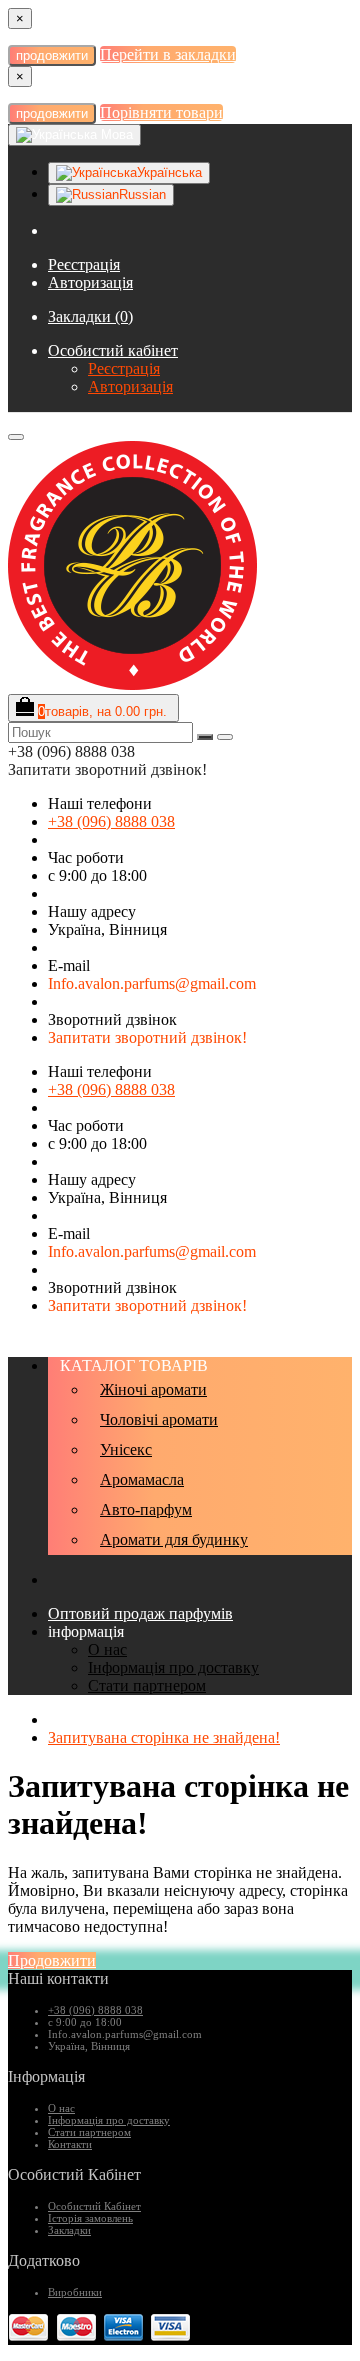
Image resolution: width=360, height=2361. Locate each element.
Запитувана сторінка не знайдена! (164, 1737)
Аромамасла (142, 1479)
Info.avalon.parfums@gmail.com (152, 983)
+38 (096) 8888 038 (111, 821)
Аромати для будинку (174, 1539)
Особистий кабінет (113, 350)
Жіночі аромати (153, 1389)
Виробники (75, 2292)
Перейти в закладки (168, 54)
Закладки (69, 2230)
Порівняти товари (161, 112)
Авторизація (90, 282)
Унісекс (126, 1449)
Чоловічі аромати (159, 1419)
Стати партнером (147, 1685)
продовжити (52, 55)
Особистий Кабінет (94, 2206)
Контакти (70, 2144)
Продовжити (52, 1960)
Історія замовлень (90, 2218)
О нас (107, 1649)
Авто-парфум (146, 1509)
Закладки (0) (90, 316)
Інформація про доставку (173, 1667)
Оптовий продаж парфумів (140, 1613)
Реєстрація (84, 264)
